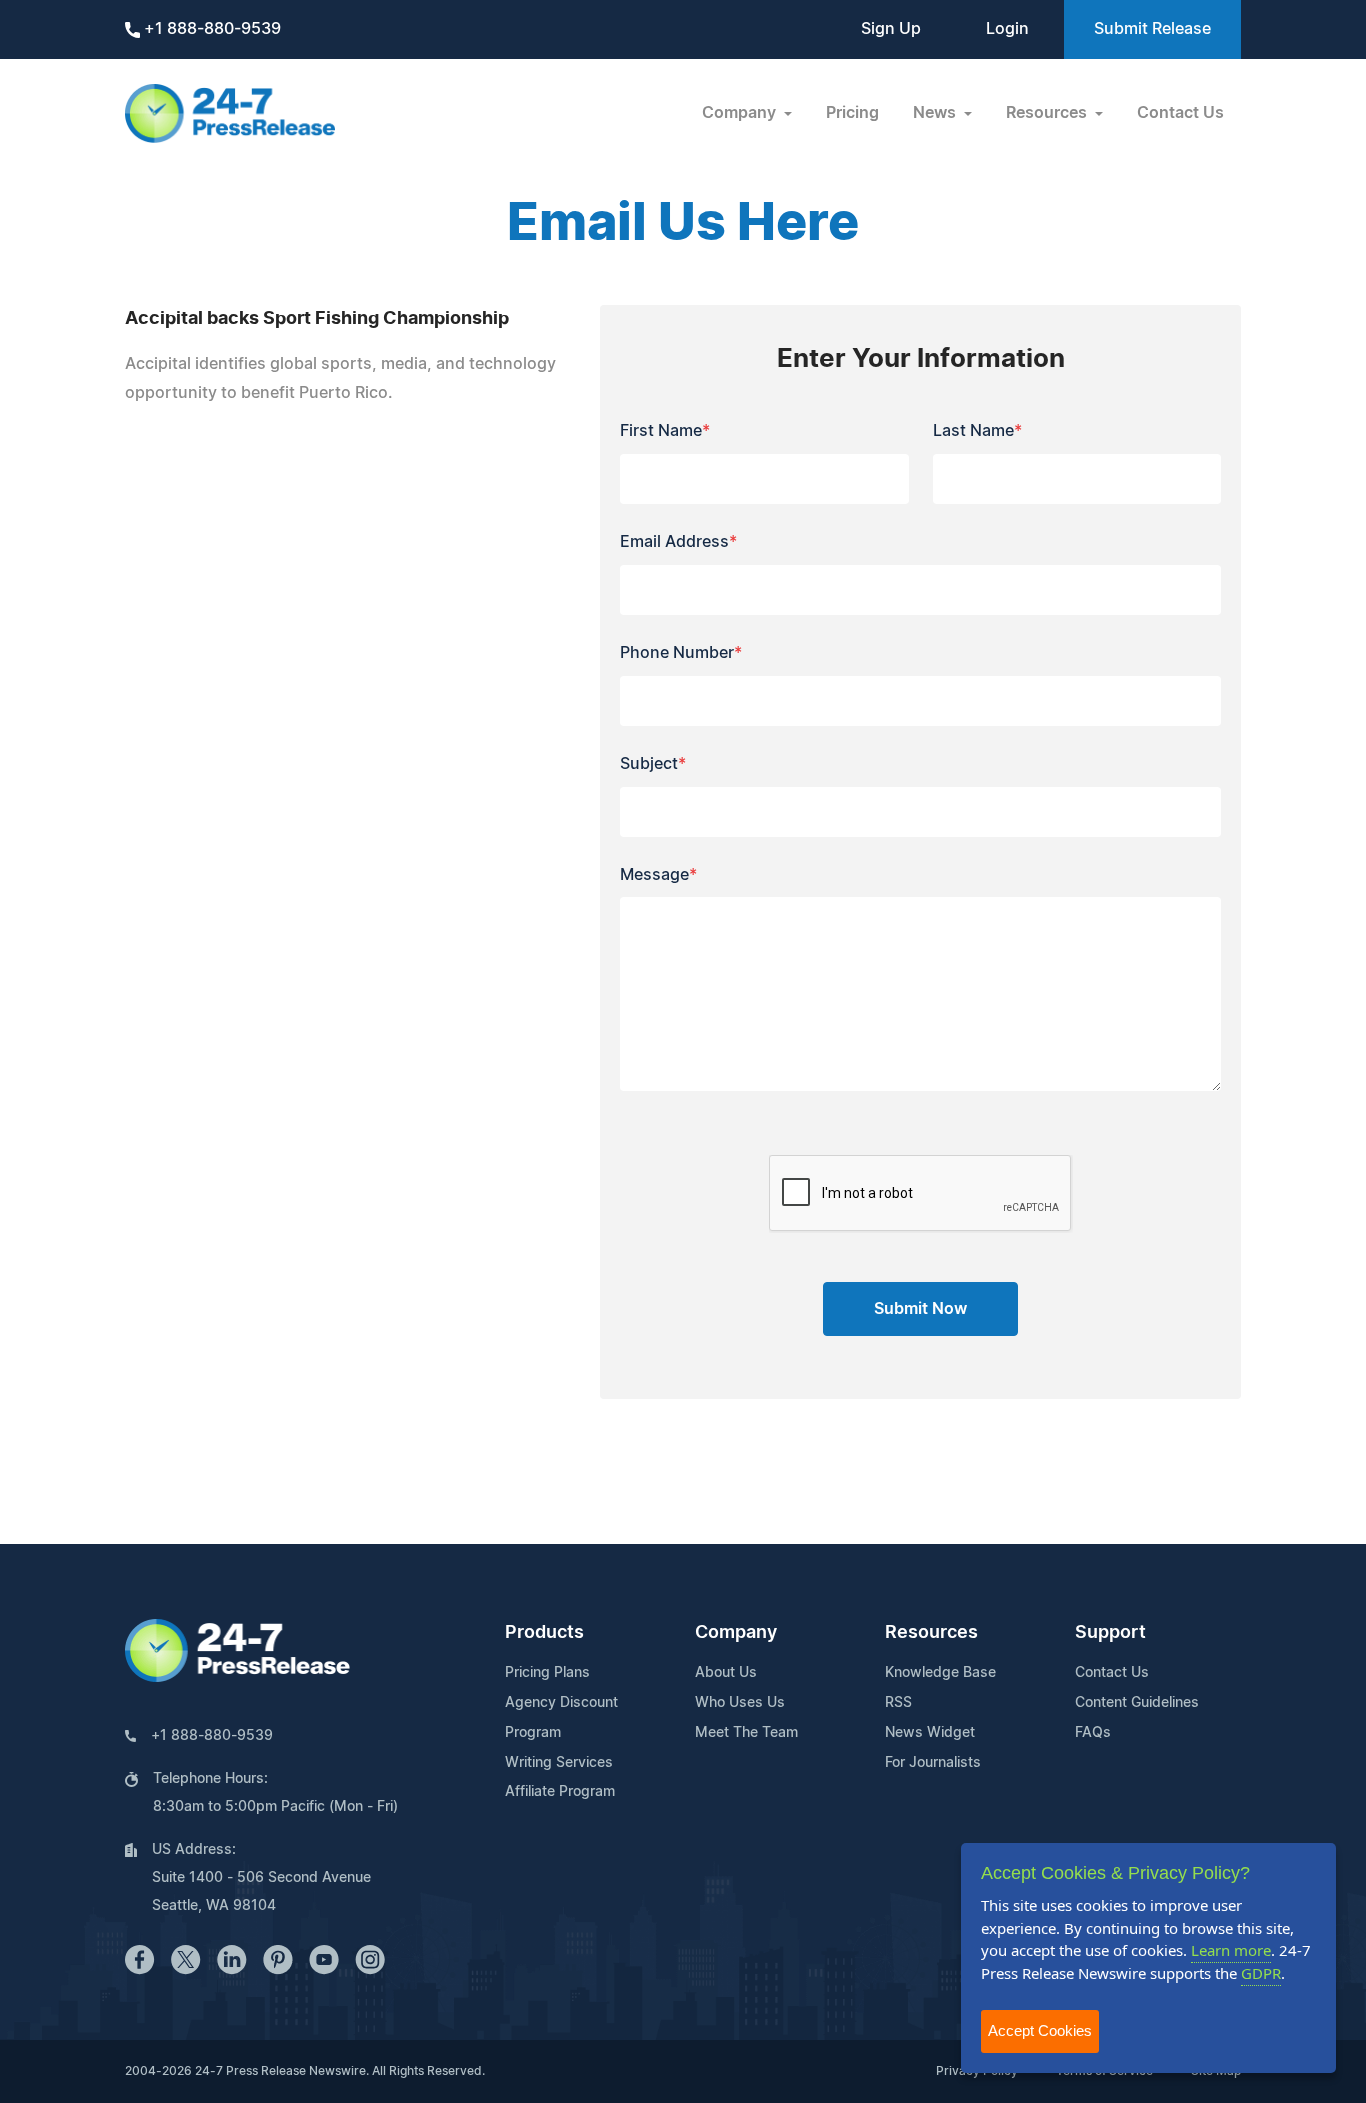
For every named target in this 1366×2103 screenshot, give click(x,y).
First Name (665, 431)
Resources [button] (1048, 113)
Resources (931, 1633)
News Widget (930, 1733)
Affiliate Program (560, 1792)
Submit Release (1152, 29)
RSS (898, 1703)
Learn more (1231, 1950)
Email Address (678, 542)
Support (1110, 1633)
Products (544, 1633)
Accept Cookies (1040, 2030)
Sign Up (891, 29)
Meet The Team (746, 1733)
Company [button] (741, 113)
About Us (726, 1673)
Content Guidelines (1137, 1703)
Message (658, 875)
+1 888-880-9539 (210, 29)
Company (736, 1633)
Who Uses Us (740, 1703)
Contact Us (1180, 113)
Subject (653, 764)
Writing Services (559, 1763)
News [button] (936, 113)
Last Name (977, 431)
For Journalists (933, 1763)
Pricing (852, 113)
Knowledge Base (940, 1673)
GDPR (1261, 1973)
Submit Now (920, 1309)
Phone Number (681, 653)
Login (1007, 29)
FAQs (1093, 1733)
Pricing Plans (547, 1673)
